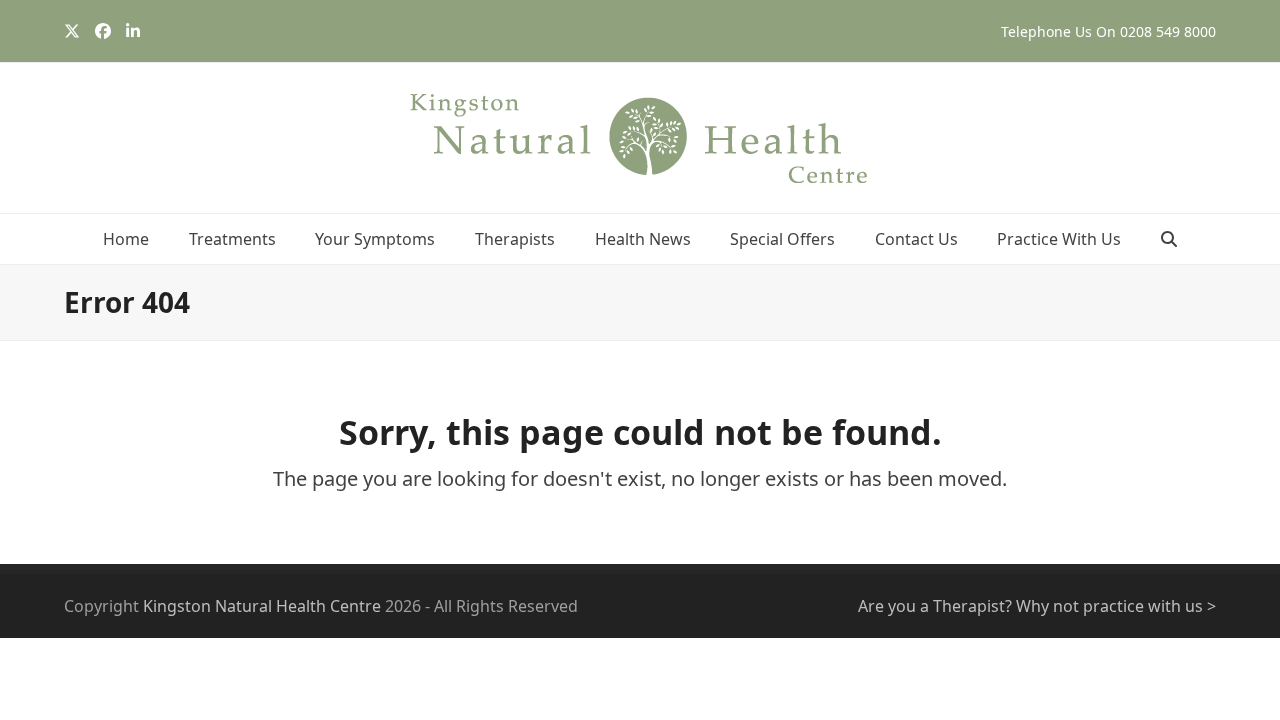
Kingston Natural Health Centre (262, 606)
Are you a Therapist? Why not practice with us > (1037, 606)
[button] (1169, 239)
